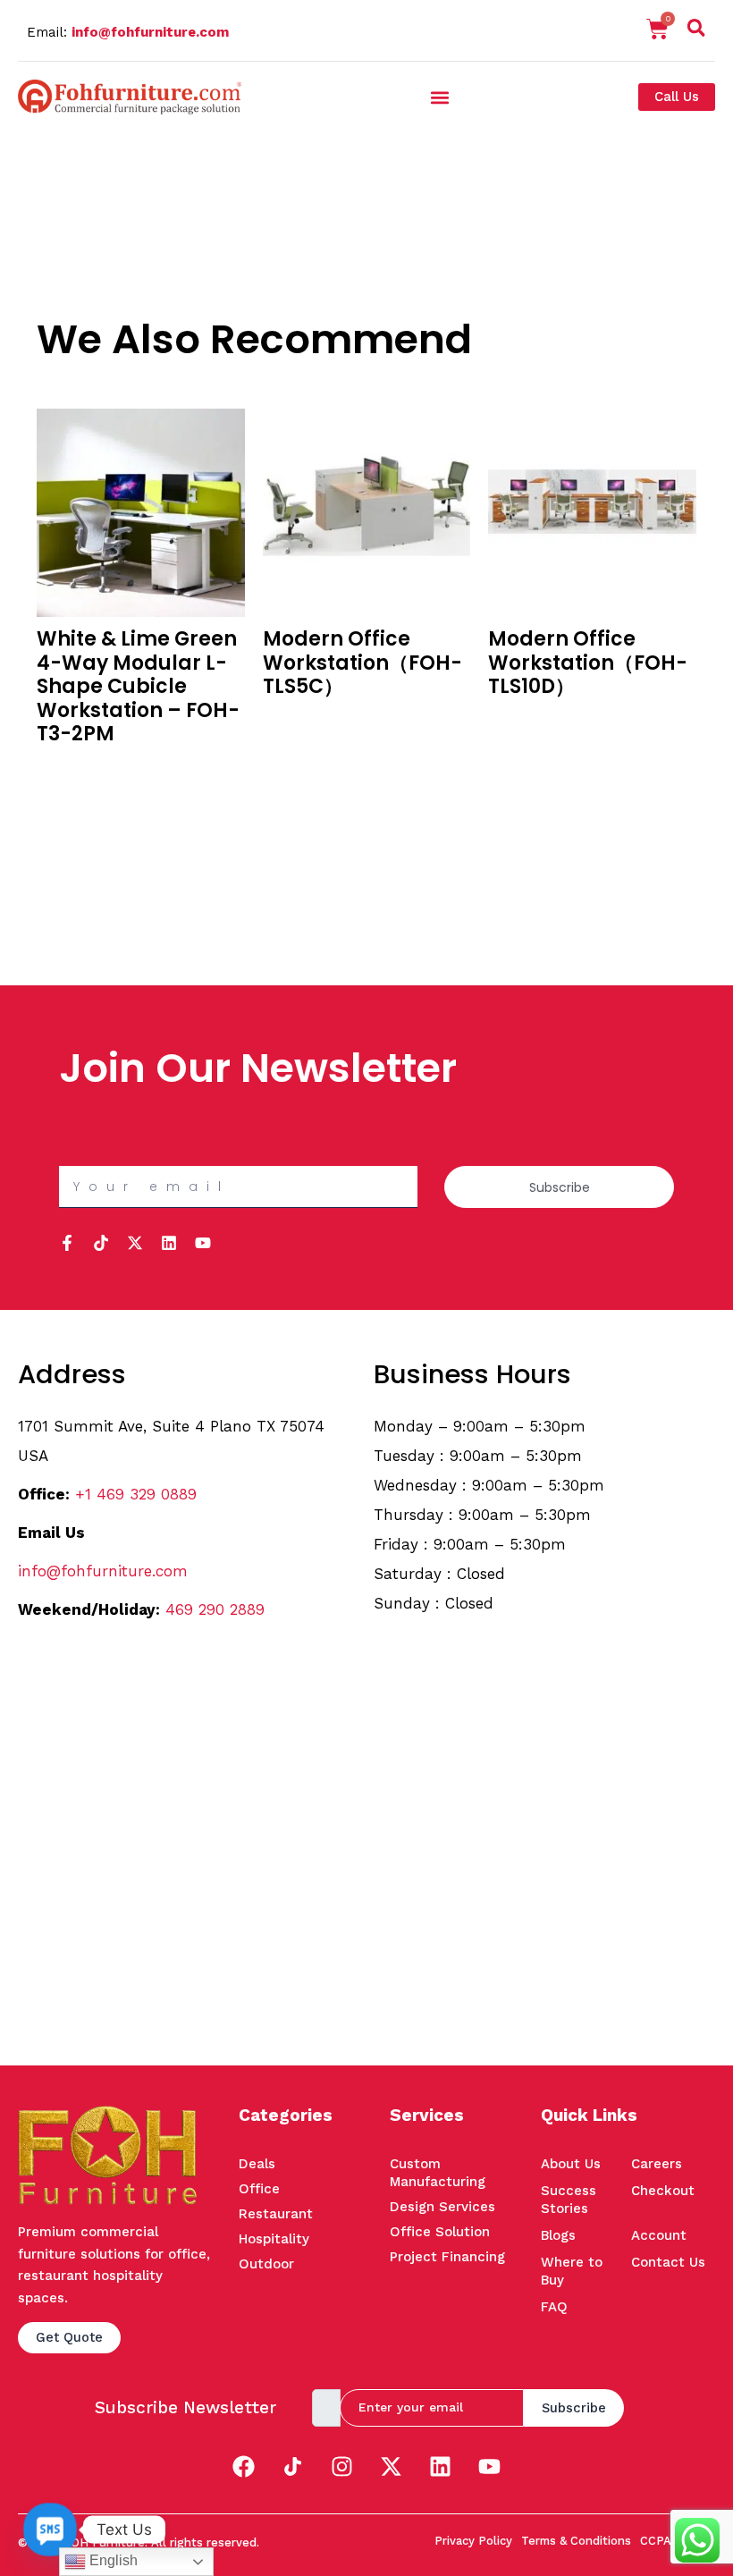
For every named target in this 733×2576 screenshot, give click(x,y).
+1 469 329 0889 (136, 1494)
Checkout (663, 2191)
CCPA (656, 2541)
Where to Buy (572, 2271)
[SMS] (50, 2530)
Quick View (70, 790)
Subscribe (574, 2408)
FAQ (554, 2307)
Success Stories (569, 2200)
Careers (657, 2164)
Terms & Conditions (576, 2541)
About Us (571, 2164)
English (112, 2560)
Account (659, 2235)
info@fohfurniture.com (150, 32)
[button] (696, 31)
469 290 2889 (215, 1609)
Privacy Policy (473, 2541)
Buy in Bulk (70, 766)
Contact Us (668, 2262)
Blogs (558, 2235)
